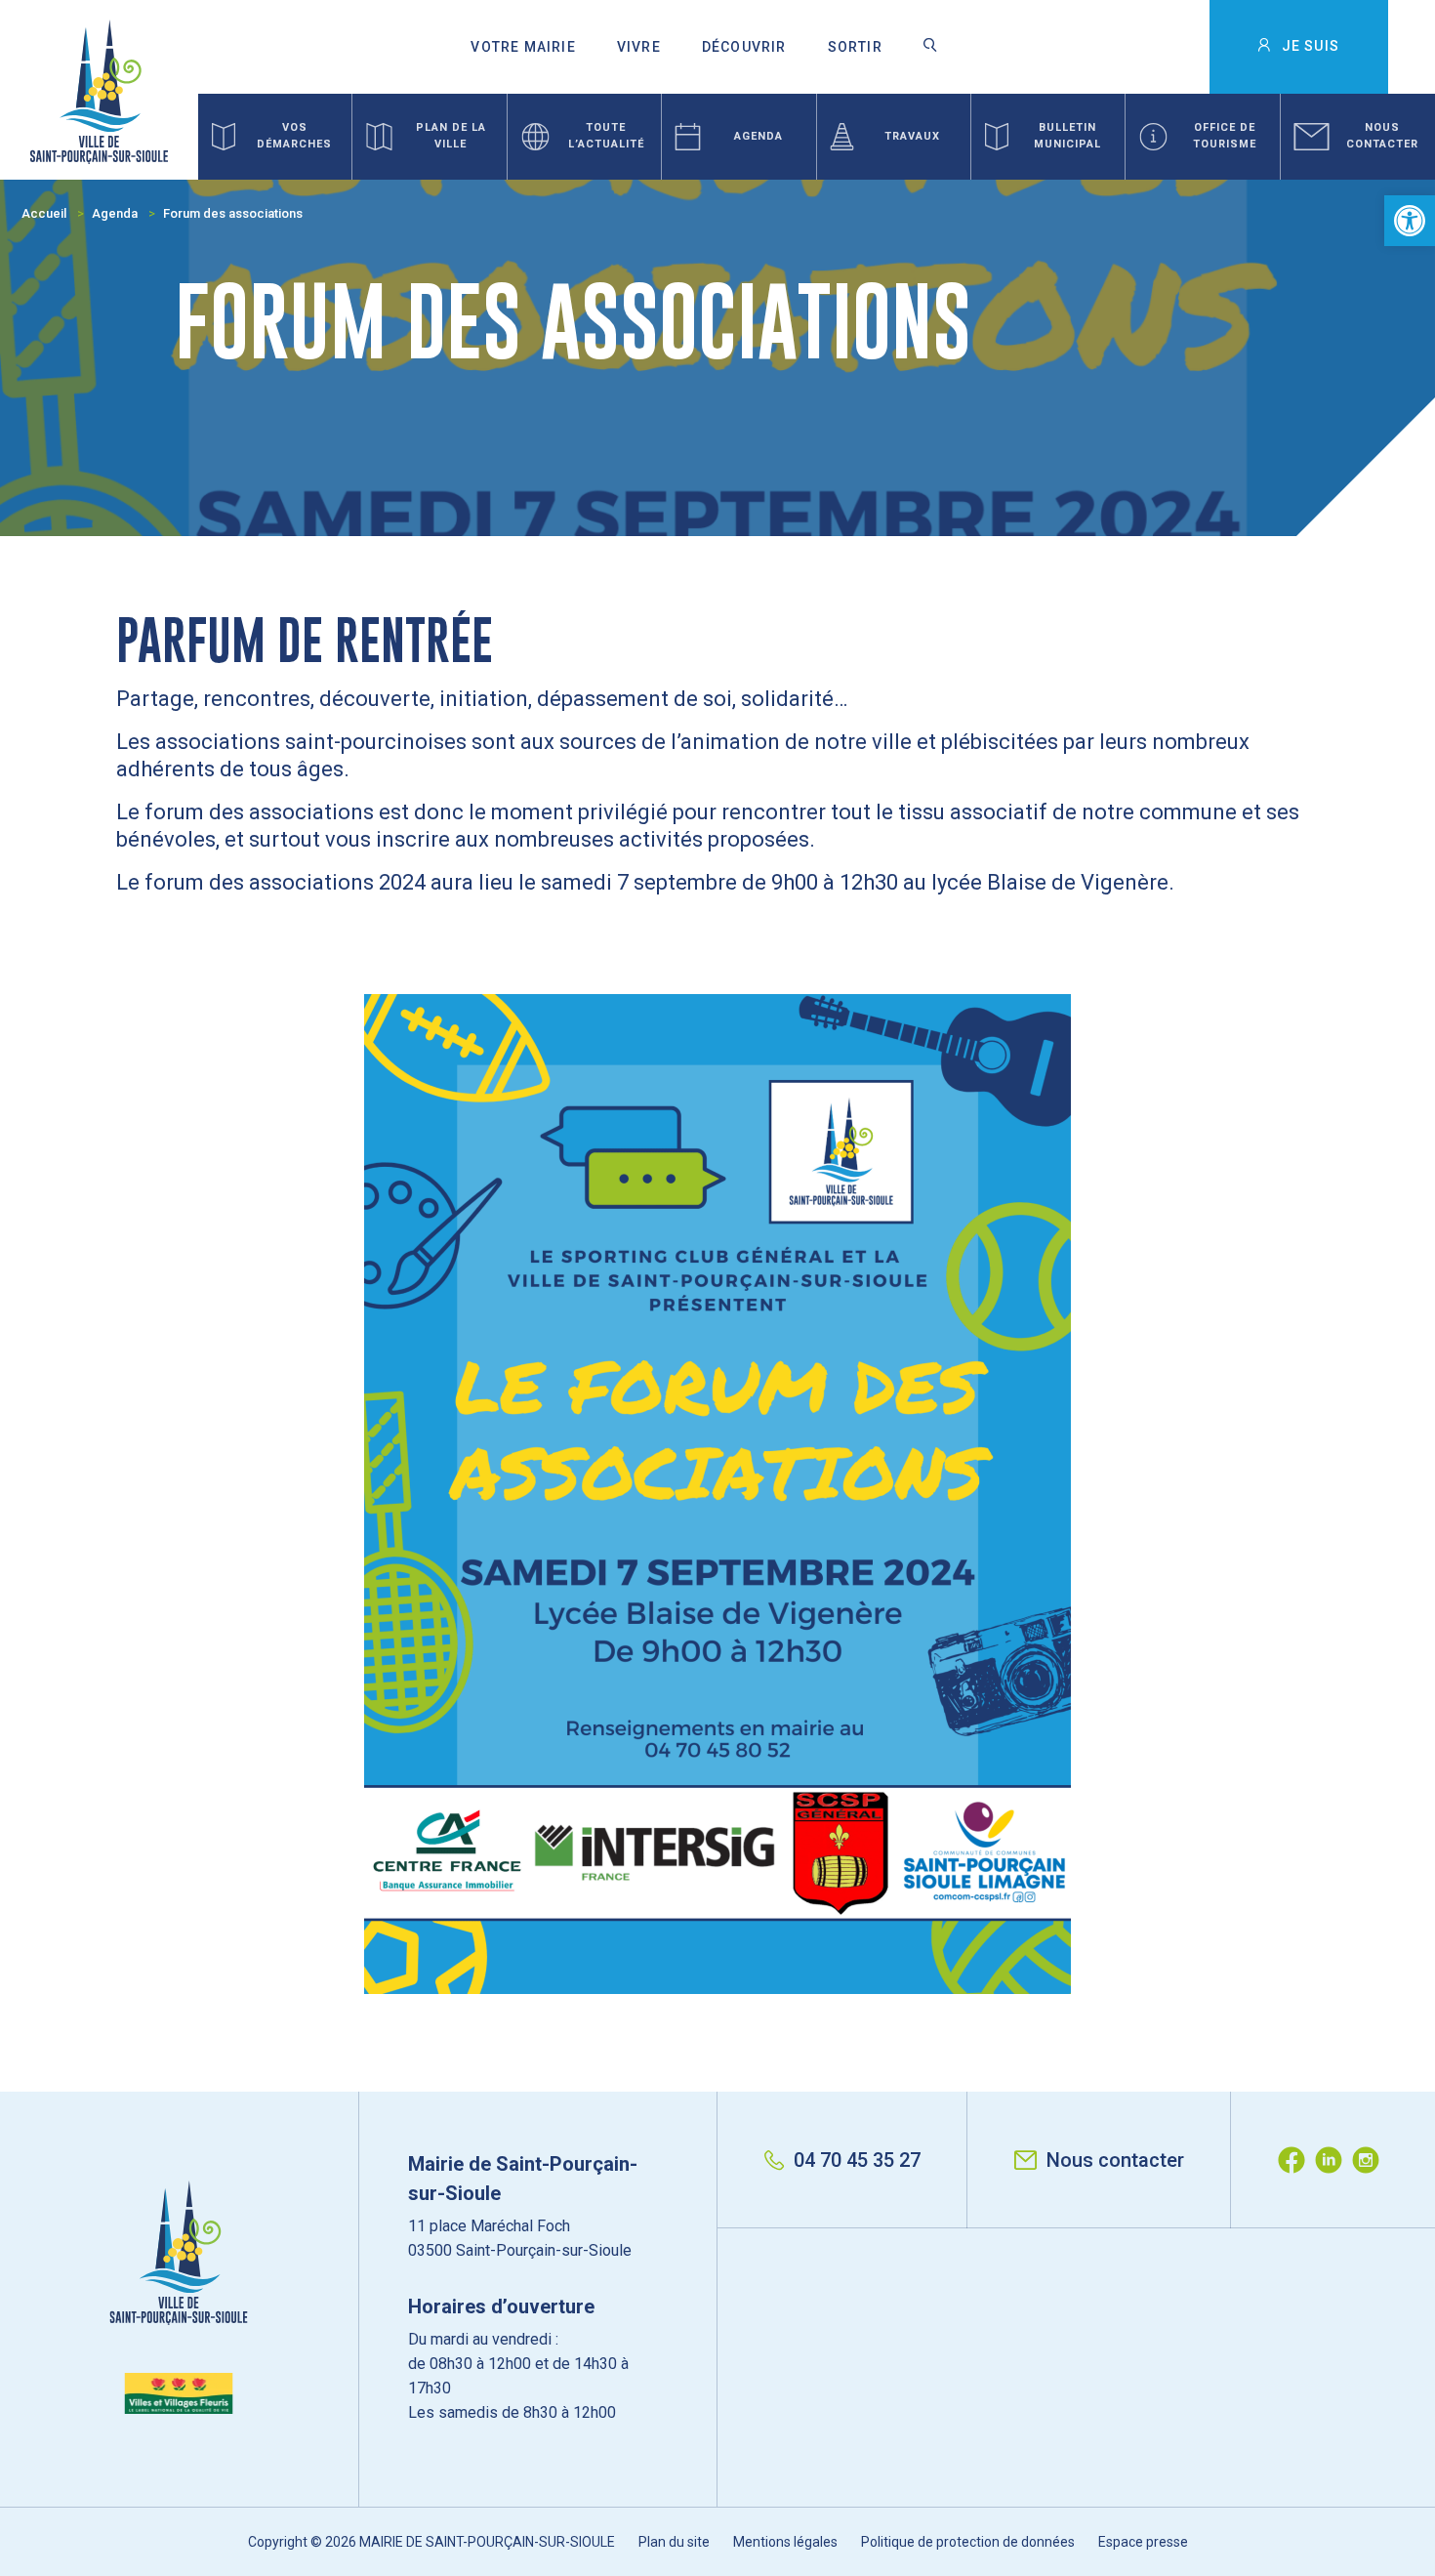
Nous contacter (1115, 2160)
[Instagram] (1371, 2160)
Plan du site (674, 2542)
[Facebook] (1296, 2160)
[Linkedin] (1333, 2160)
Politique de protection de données (968, 2542)
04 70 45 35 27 (857, 2160)
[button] (1410, 221)
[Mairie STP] (179, 2297)
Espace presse (1143, 2542)
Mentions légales (785, 2542)
